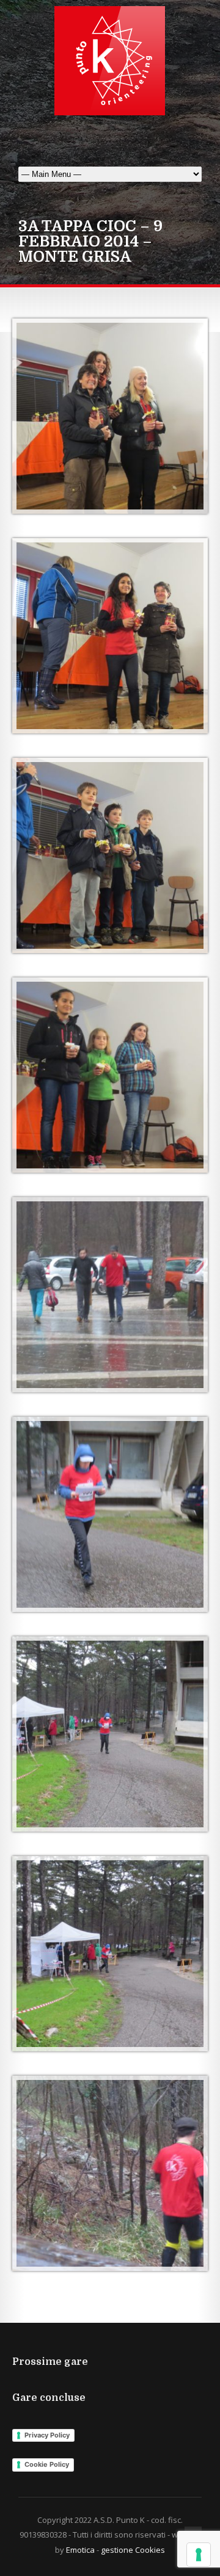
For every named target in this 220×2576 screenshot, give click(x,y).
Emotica (80, 2550)
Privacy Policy (47, 2435)
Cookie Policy (47, 2464)
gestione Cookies (133, 2550)
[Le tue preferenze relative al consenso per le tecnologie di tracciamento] (199, 2555)
